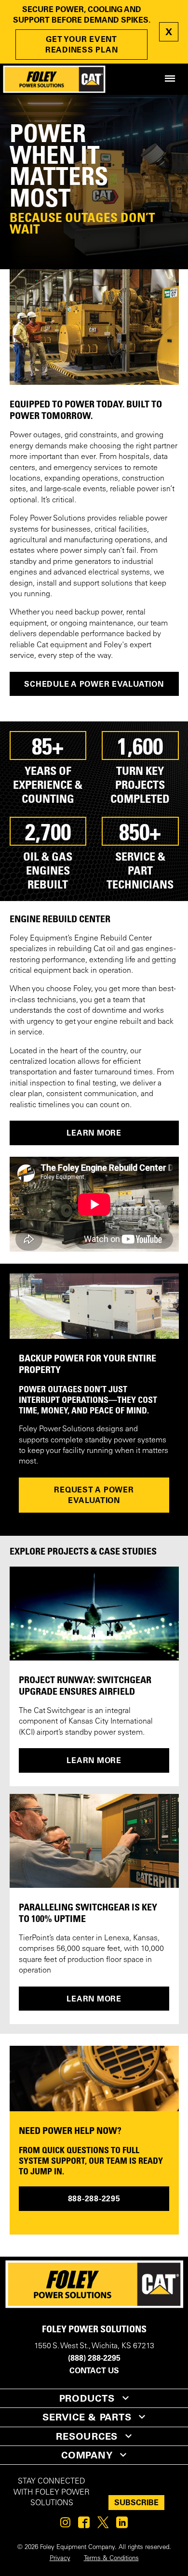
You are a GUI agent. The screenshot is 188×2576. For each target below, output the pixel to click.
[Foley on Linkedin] (122, 2525)
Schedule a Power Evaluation (94, 684)
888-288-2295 (94, 2198)
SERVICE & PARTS (87, 2417)
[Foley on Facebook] (84, 2525)
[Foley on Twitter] (103, 2525)
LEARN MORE (94, 1133)
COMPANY (87, 2455)
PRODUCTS (87, 2398)
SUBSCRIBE (136, 2502)
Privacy (60, 2559)
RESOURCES (87, 2436)
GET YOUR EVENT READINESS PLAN (82, 44)
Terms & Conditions (111, 2559)
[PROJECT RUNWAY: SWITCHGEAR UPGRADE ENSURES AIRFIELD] (94, 1614)
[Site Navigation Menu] (170, 79)
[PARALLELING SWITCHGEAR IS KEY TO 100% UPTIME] (94, 1841)
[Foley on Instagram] (65, 2525)
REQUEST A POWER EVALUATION (94, 1495)
